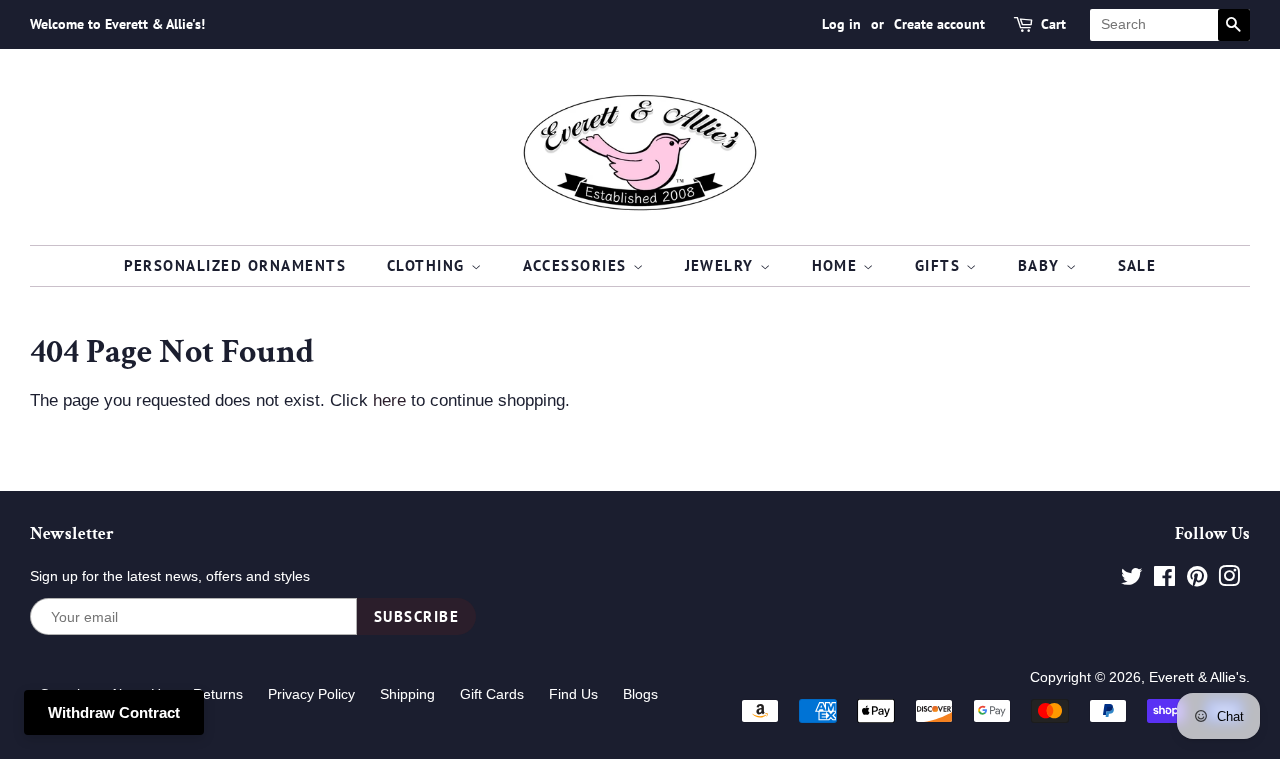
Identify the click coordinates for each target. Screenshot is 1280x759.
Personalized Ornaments (235, 265)
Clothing (429, 265)
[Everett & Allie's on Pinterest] (1197, 580)
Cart (1053, 24)
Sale (1137, 265)
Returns (218, 694)
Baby (1042, 265)
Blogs (640, 694)
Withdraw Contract (114, 712)
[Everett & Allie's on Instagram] (1229, 580)
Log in (841, 24)
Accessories (578, 265)
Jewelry (722, 265)
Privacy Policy (311, 694)
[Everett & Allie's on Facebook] (1164, 580)
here (389, 400)
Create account (939, 24)
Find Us (573, 694)
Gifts (940, 265)
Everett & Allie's (1197, 677)
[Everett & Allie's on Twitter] (1132, 580)
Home (838, 265)
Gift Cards (492, 694)
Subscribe (417, 616)
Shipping (407, 694)
